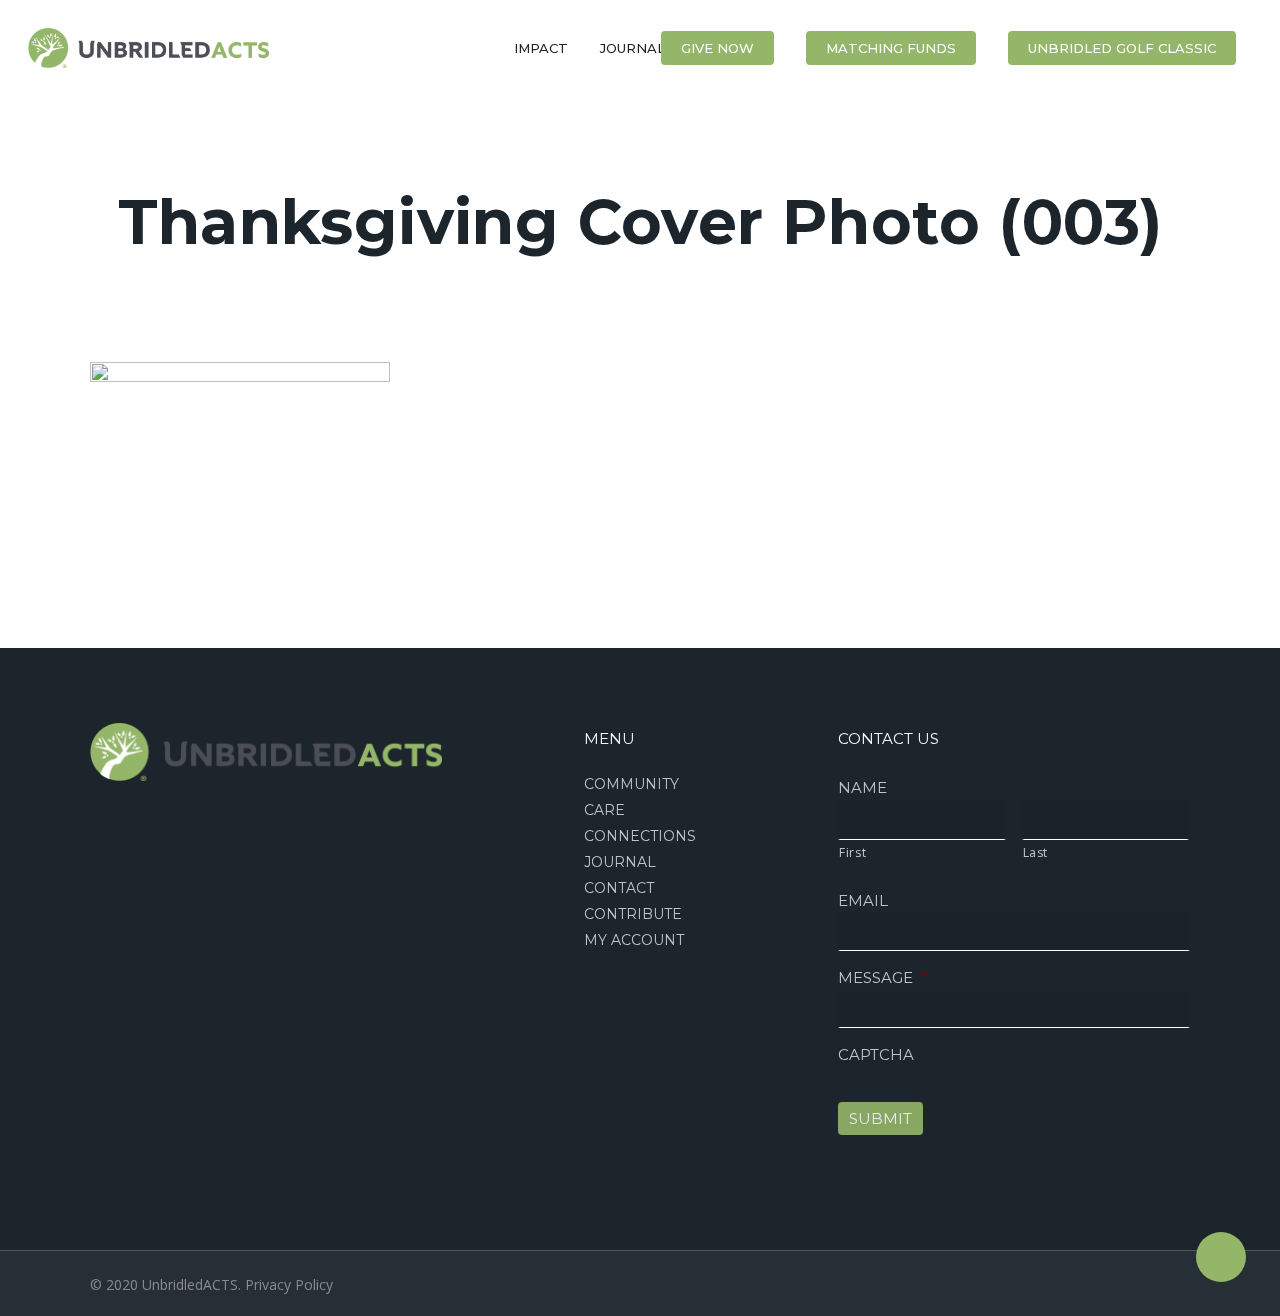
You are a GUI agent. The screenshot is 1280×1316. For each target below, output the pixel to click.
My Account (634, 940)
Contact (619, 888)
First (852, 852)
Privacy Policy (289, 1284)
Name (862, 787)
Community (631, 784)
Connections (640, 836)
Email (863, 900)
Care (604, 810)
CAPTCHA (876, 1054)
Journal (620, 862)
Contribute (633, 914)
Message (883, 977)
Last (1036, 852)
